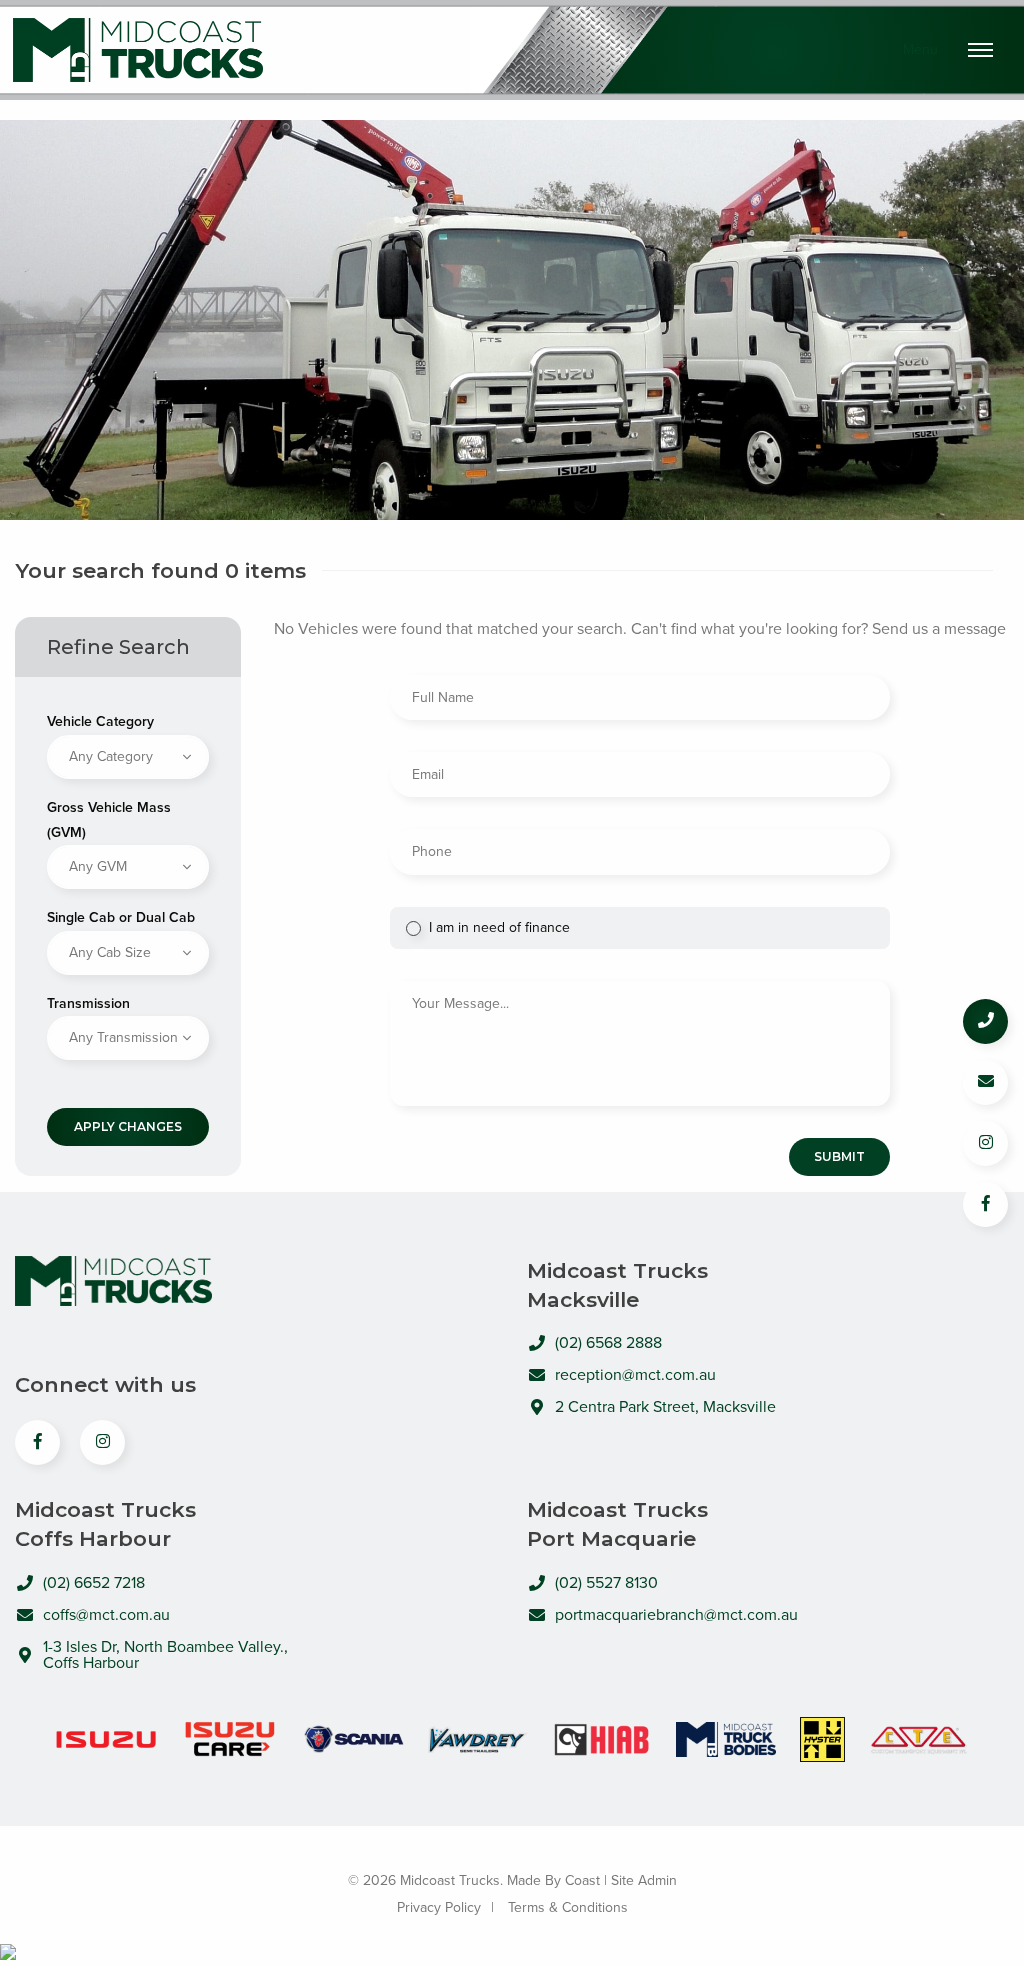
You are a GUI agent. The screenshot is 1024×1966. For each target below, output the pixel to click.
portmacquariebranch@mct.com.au (676, 1615)
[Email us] (985, 1082)
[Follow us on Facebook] (985, 1204)
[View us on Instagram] (102, 1442)
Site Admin (644, 1880)
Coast (582, 1880)
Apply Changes (128, 1126)
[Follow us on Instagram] (985, 1143)
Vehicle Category (100, 721)
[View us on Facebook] (37, 1442)
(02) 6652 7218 (94, 1583)
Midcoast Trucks (138, 50)
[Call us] (985, 1021)
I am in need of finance (499, 927)
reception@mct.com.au (635, 1375)
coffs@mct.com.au (106, 1615)
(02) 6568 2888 (608, 1343)
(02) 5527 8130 (606, 1583)
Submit (839, 1156)
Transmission (88, 1003)
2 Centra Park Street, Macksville (665, 1407)
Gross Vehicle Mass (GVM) (109, 820)
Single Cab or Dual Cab (121, 917)
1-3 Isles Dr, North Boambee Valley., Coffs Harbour (165, 1655)
